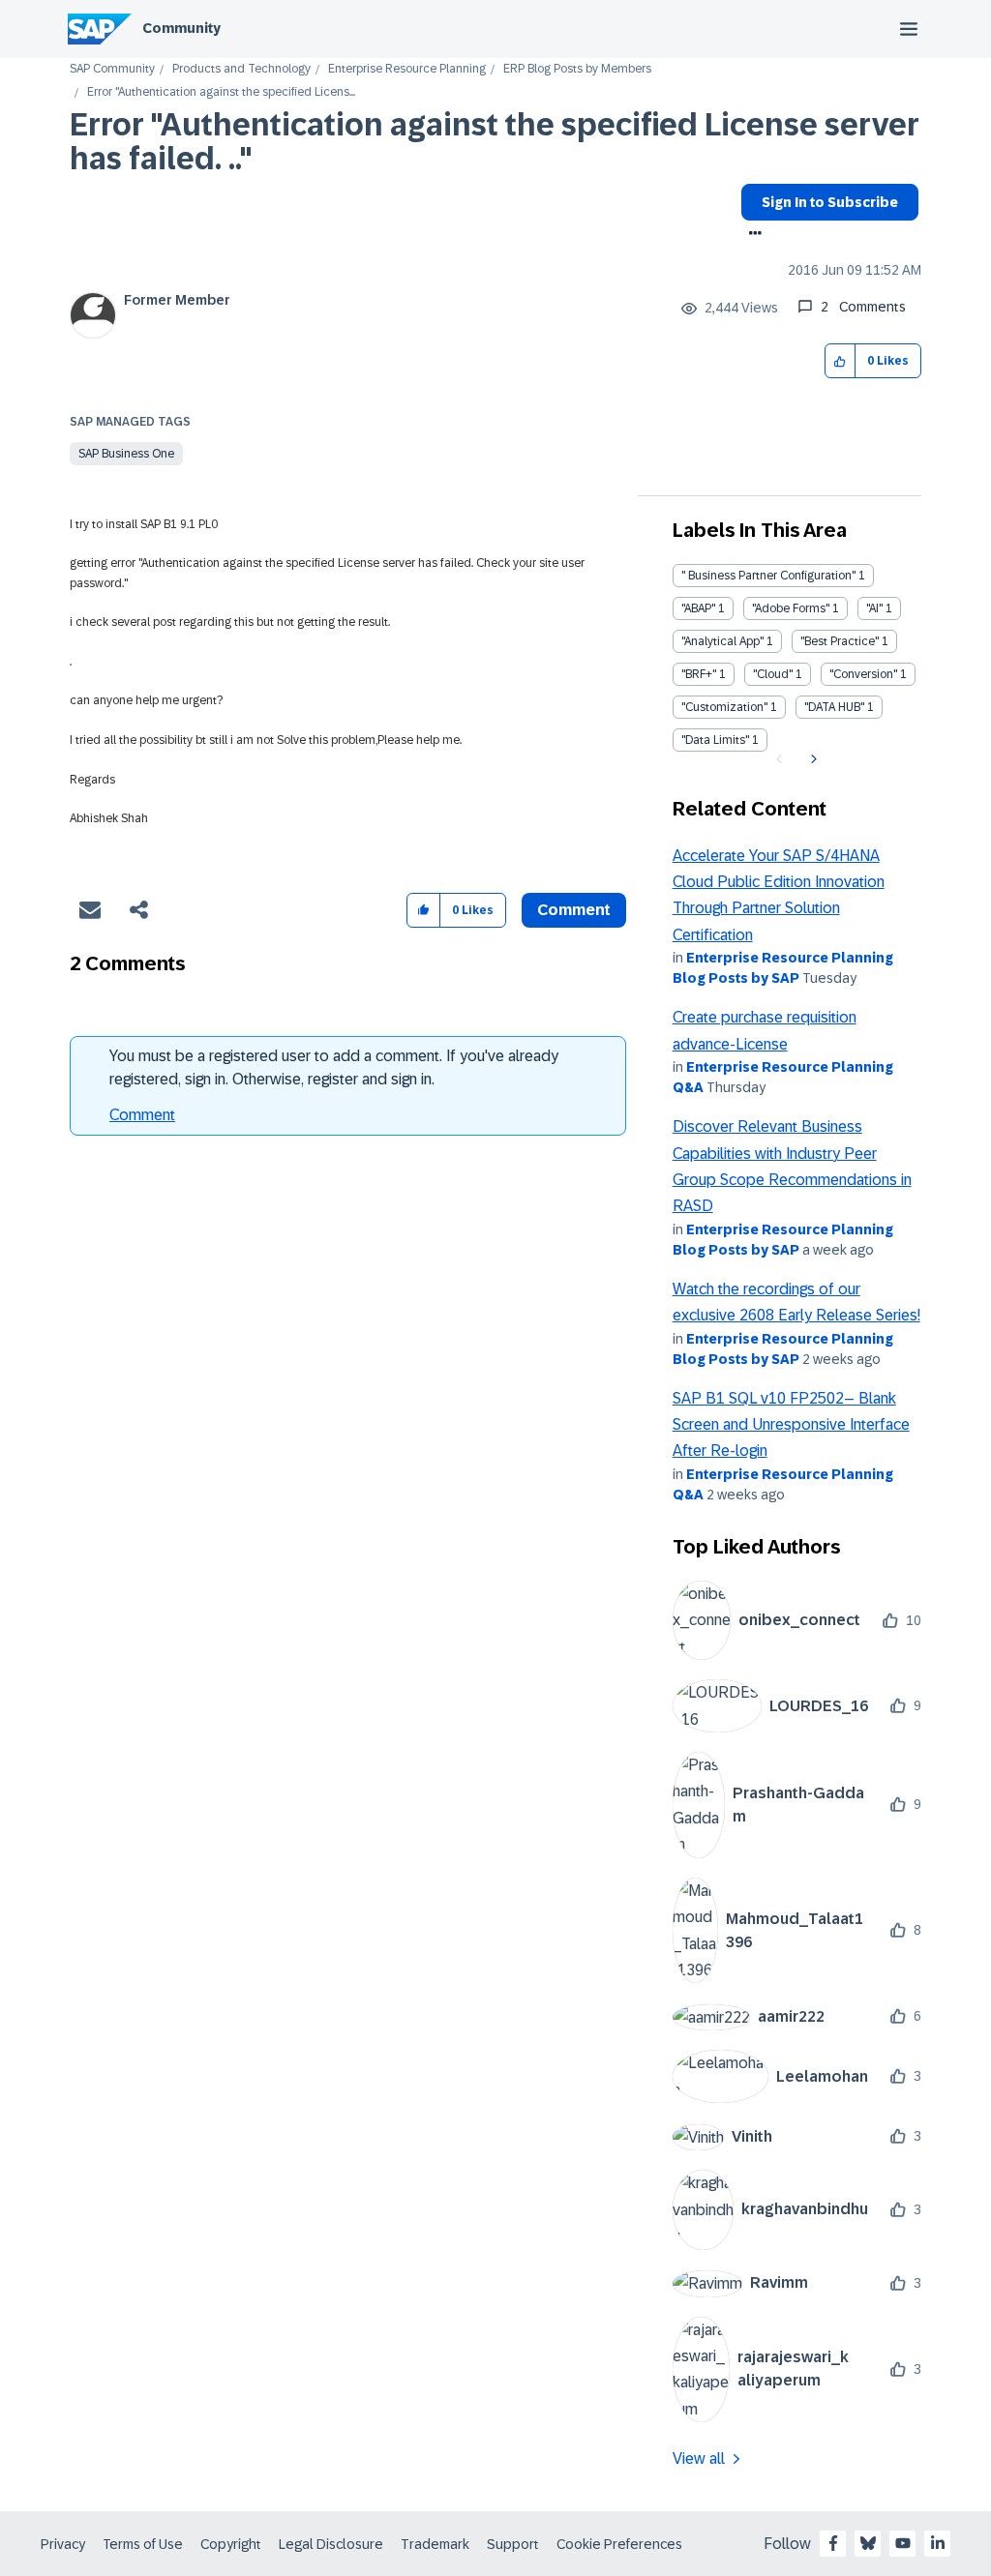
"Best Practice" (840, 641)
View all (699, 2458)
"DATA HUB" (834, 707)
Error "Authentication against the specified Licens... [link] (221, 92)
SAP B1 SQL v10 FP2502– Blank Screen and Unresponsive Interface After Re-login (791, 1425)
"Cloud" (773, 674)
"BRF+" (699, 674)
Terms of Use (143, 2544)
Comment (142, 1115)
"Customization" (724, 707)
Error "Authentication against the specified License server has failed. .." (495, 142)
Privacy (63, 2544)
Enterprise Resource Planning (407, 69)
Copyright (231, 2544)
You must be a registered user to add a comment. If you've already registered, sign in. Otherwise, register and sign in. (334, 1067)
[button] (841, 361)
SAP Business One (126, 454)
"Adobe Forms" (791, 608)
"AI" (874, 608)
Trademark (435, 2544)
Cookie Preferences (619, 2544)
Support (513, 2544)
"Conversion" (863, 674)
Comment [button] (574, 910)
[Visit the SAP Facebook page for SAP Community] (833, 2543)
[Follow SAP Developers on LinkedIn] (938, 2543)
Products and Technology (241, 69)
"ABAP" (698, 608)
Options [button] (751, 235)
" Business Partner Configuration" (768, 576)
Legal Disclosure (331, 2544)
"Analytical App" (722, 641)
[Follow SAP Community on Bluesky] (868, 2543)
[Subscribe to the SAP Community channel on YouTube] (903, 2543)
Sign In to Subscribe (830, 202)
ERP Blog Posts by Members (577, 69)
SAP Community (112, 69)
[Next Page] (811, 759)
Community (181, 28)
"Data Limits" (715, 740)
